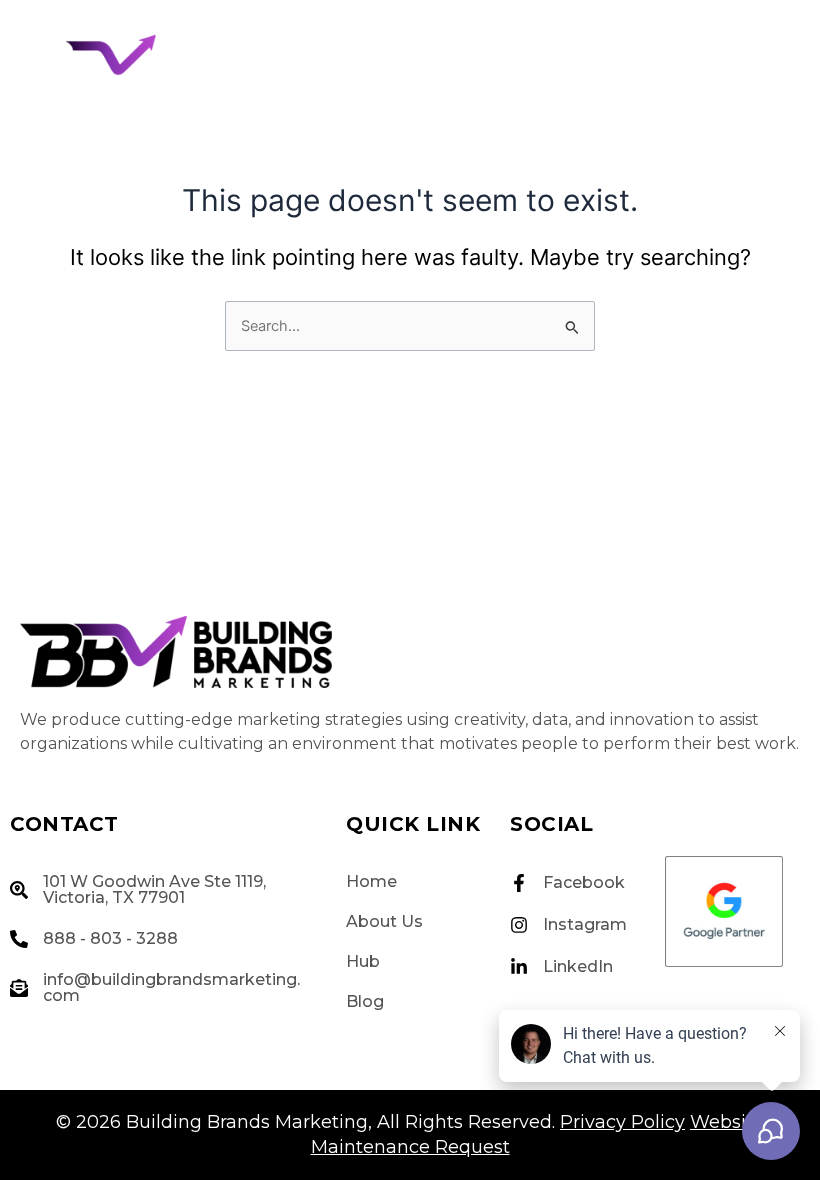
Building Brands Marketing (247, 1122)
